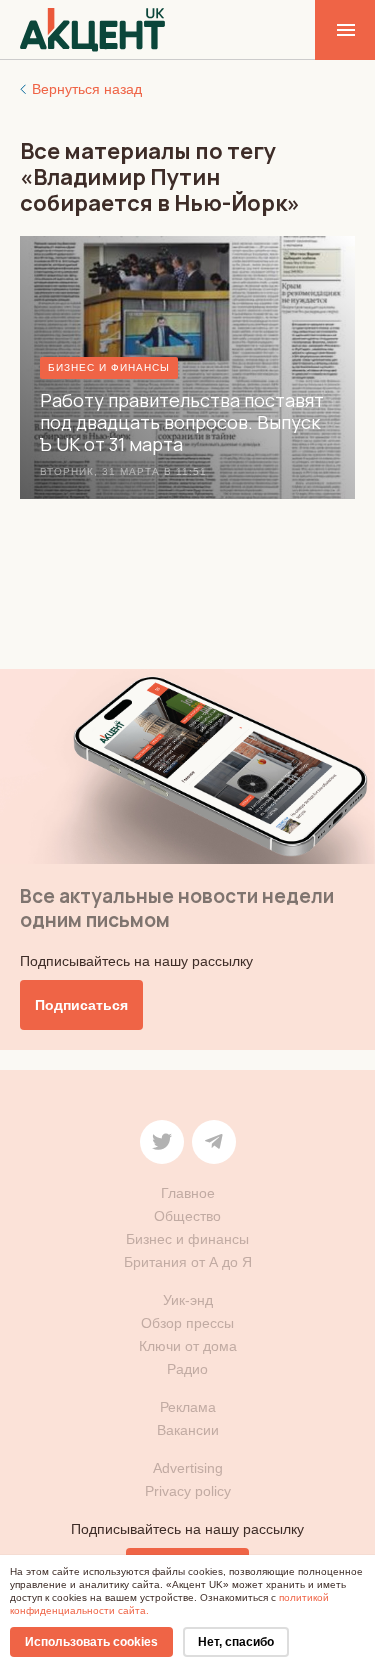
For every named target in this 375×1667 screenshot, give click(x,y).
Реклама (188, 1407)
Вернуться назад (87, 89)
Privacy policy (188, 1491)
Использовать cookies (91, 1642)
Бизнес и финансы (187, 1239)
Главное (188, 1193)
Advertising (188, 1468)
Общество (187, 1216)
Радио (187, 1369)
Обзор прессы (187, 1323)
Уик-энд (188, 1300)
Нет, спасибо (236, 1642)
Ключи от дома (188, 1346)
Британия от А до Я (188, 1262)
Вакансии (188, 1430)
